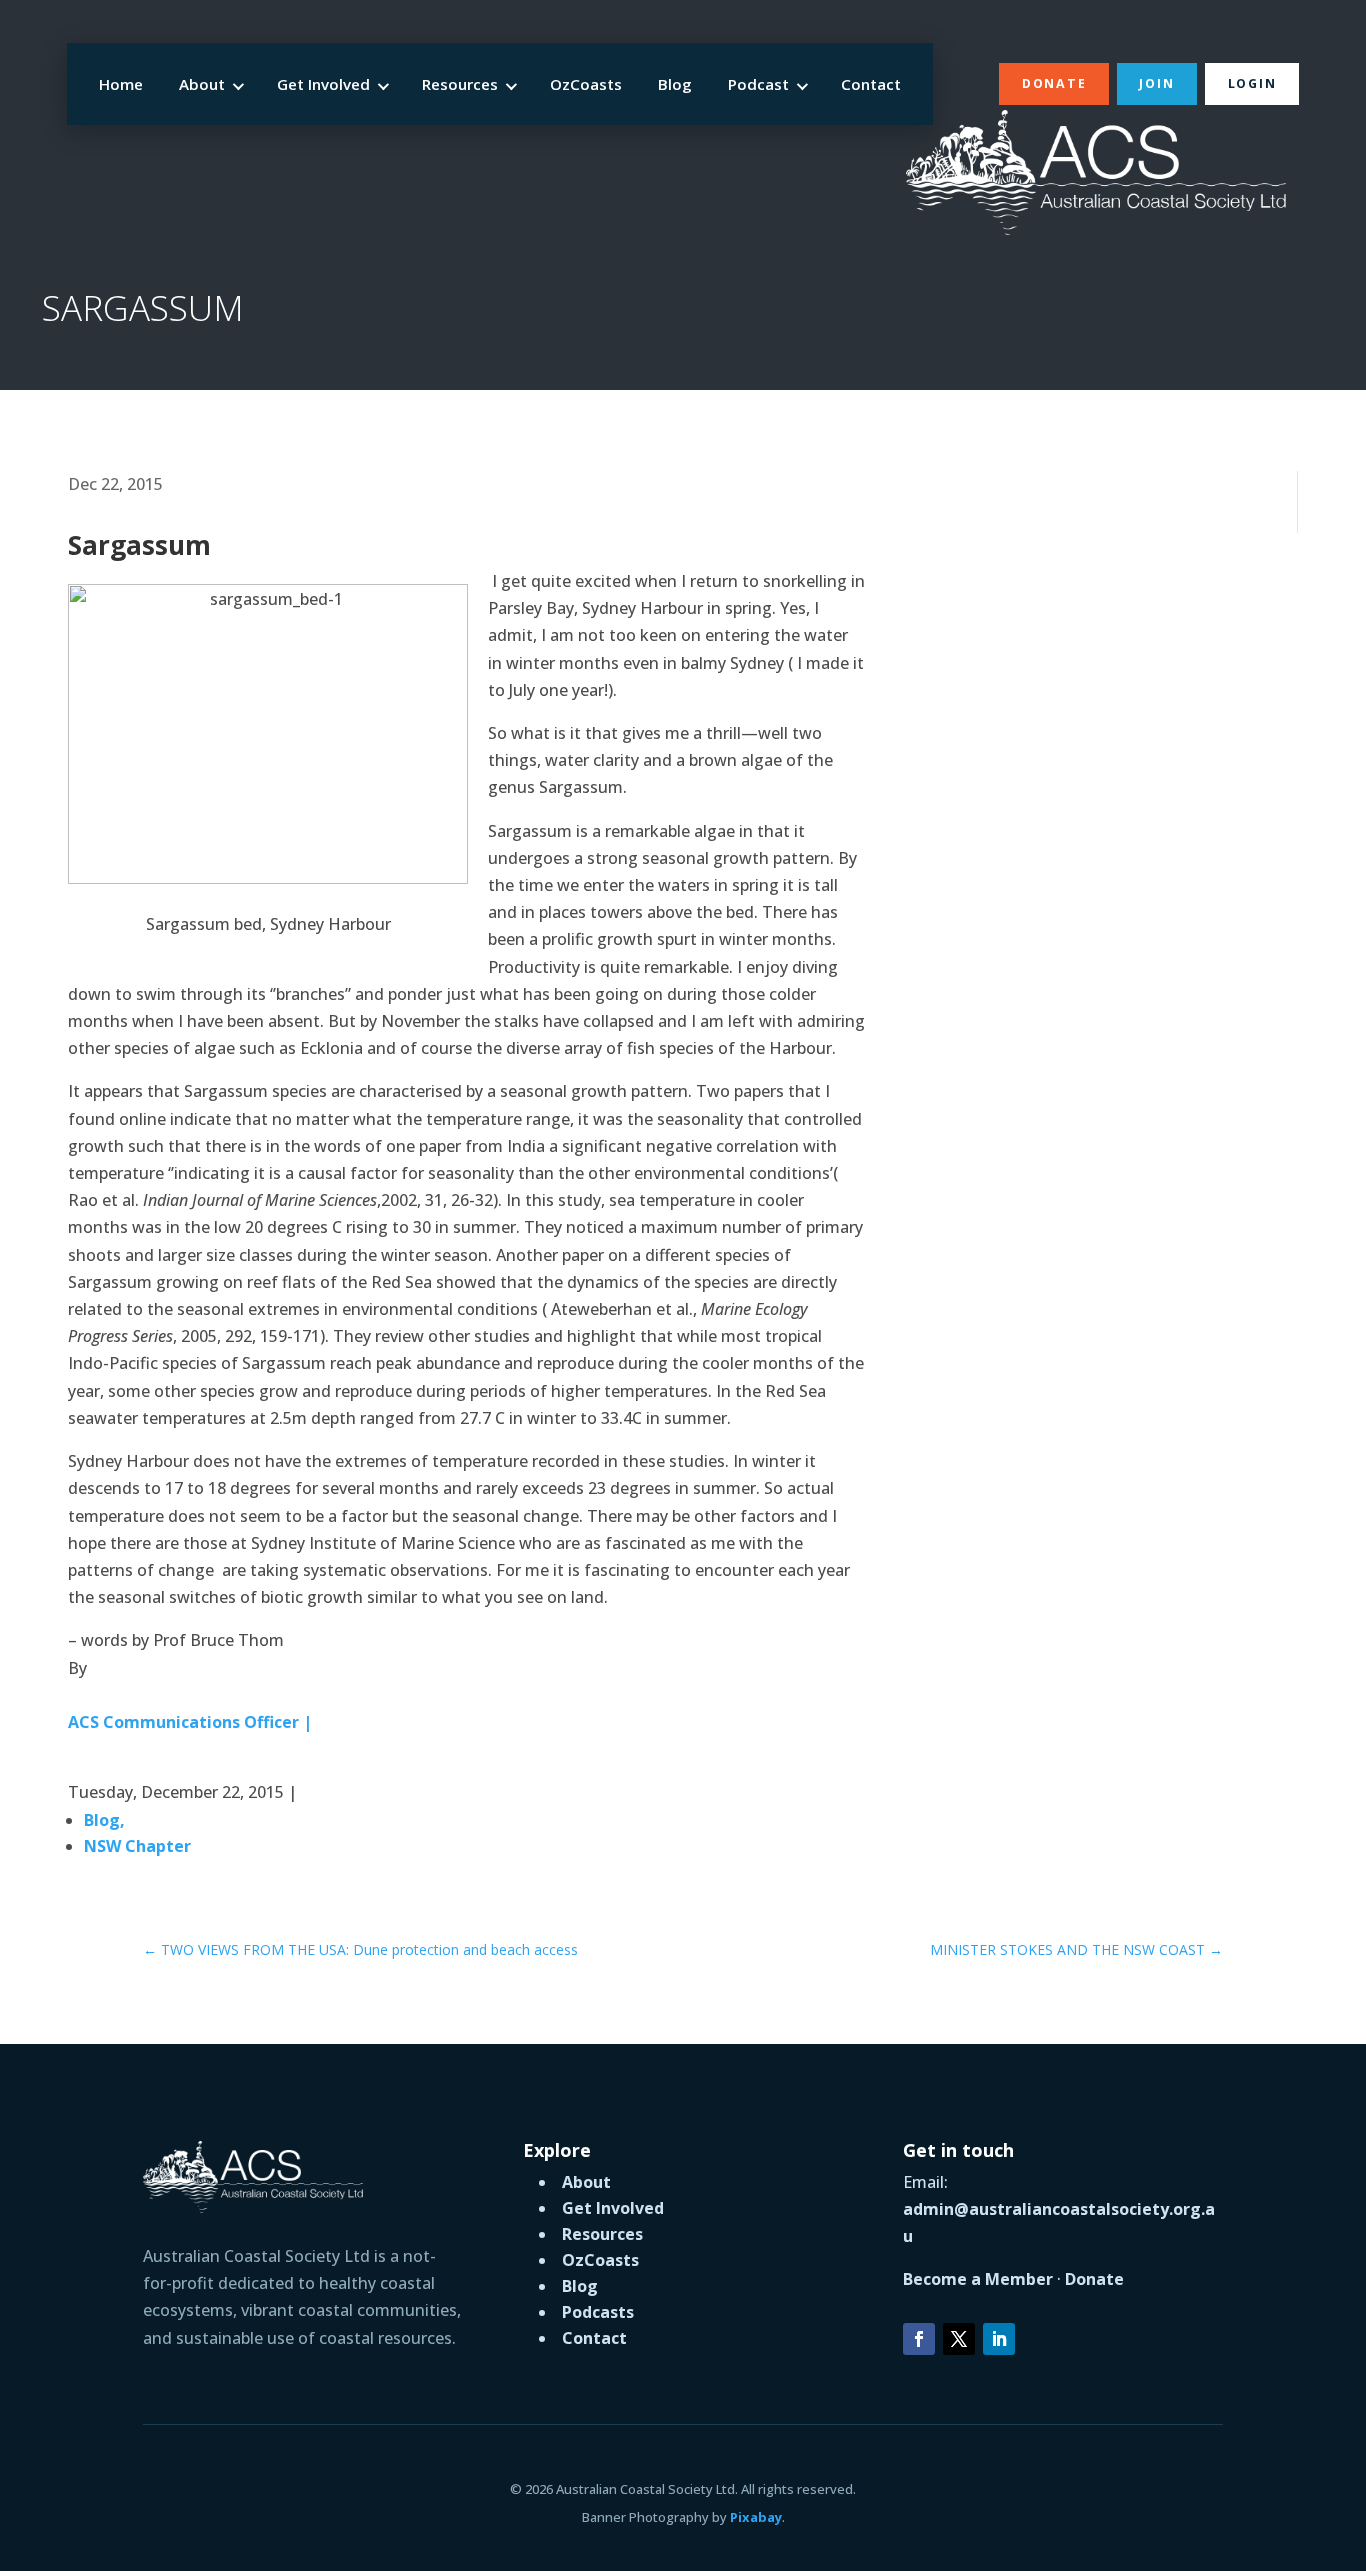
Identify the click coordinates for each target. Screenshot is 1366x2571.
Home (121, 84)
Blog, (104, 1820)
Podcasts (598, 2312)
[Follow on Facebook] (919, 2339)
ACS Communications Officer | (190, 1722)
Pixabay (756, 2517)
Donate (1054, 83)
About (202, 84)
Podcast (758, 84)
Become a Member (978, 2279)
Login (1252, 83)
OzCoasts (586, 84)
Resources (460, 84)
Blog (675, 84)
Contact (871, 84)
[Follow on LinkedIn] (999, 2339)
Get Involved (323, 84)
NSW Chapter (137, 1846)
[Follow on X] (959, 2339)
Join (1156, 83)
